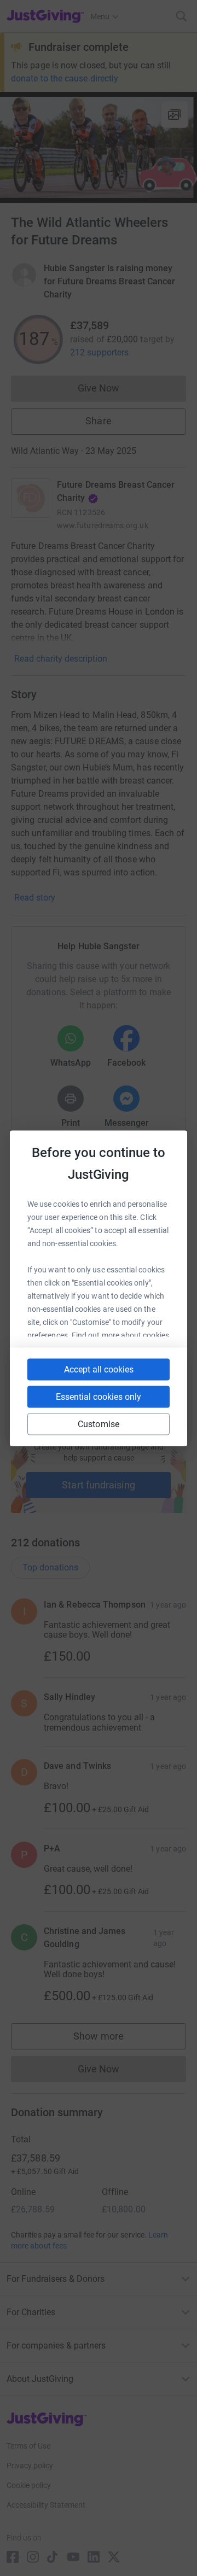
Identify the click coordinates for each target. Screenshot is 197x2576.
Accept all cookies (99, 1369)
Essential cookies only (99, 1396)
